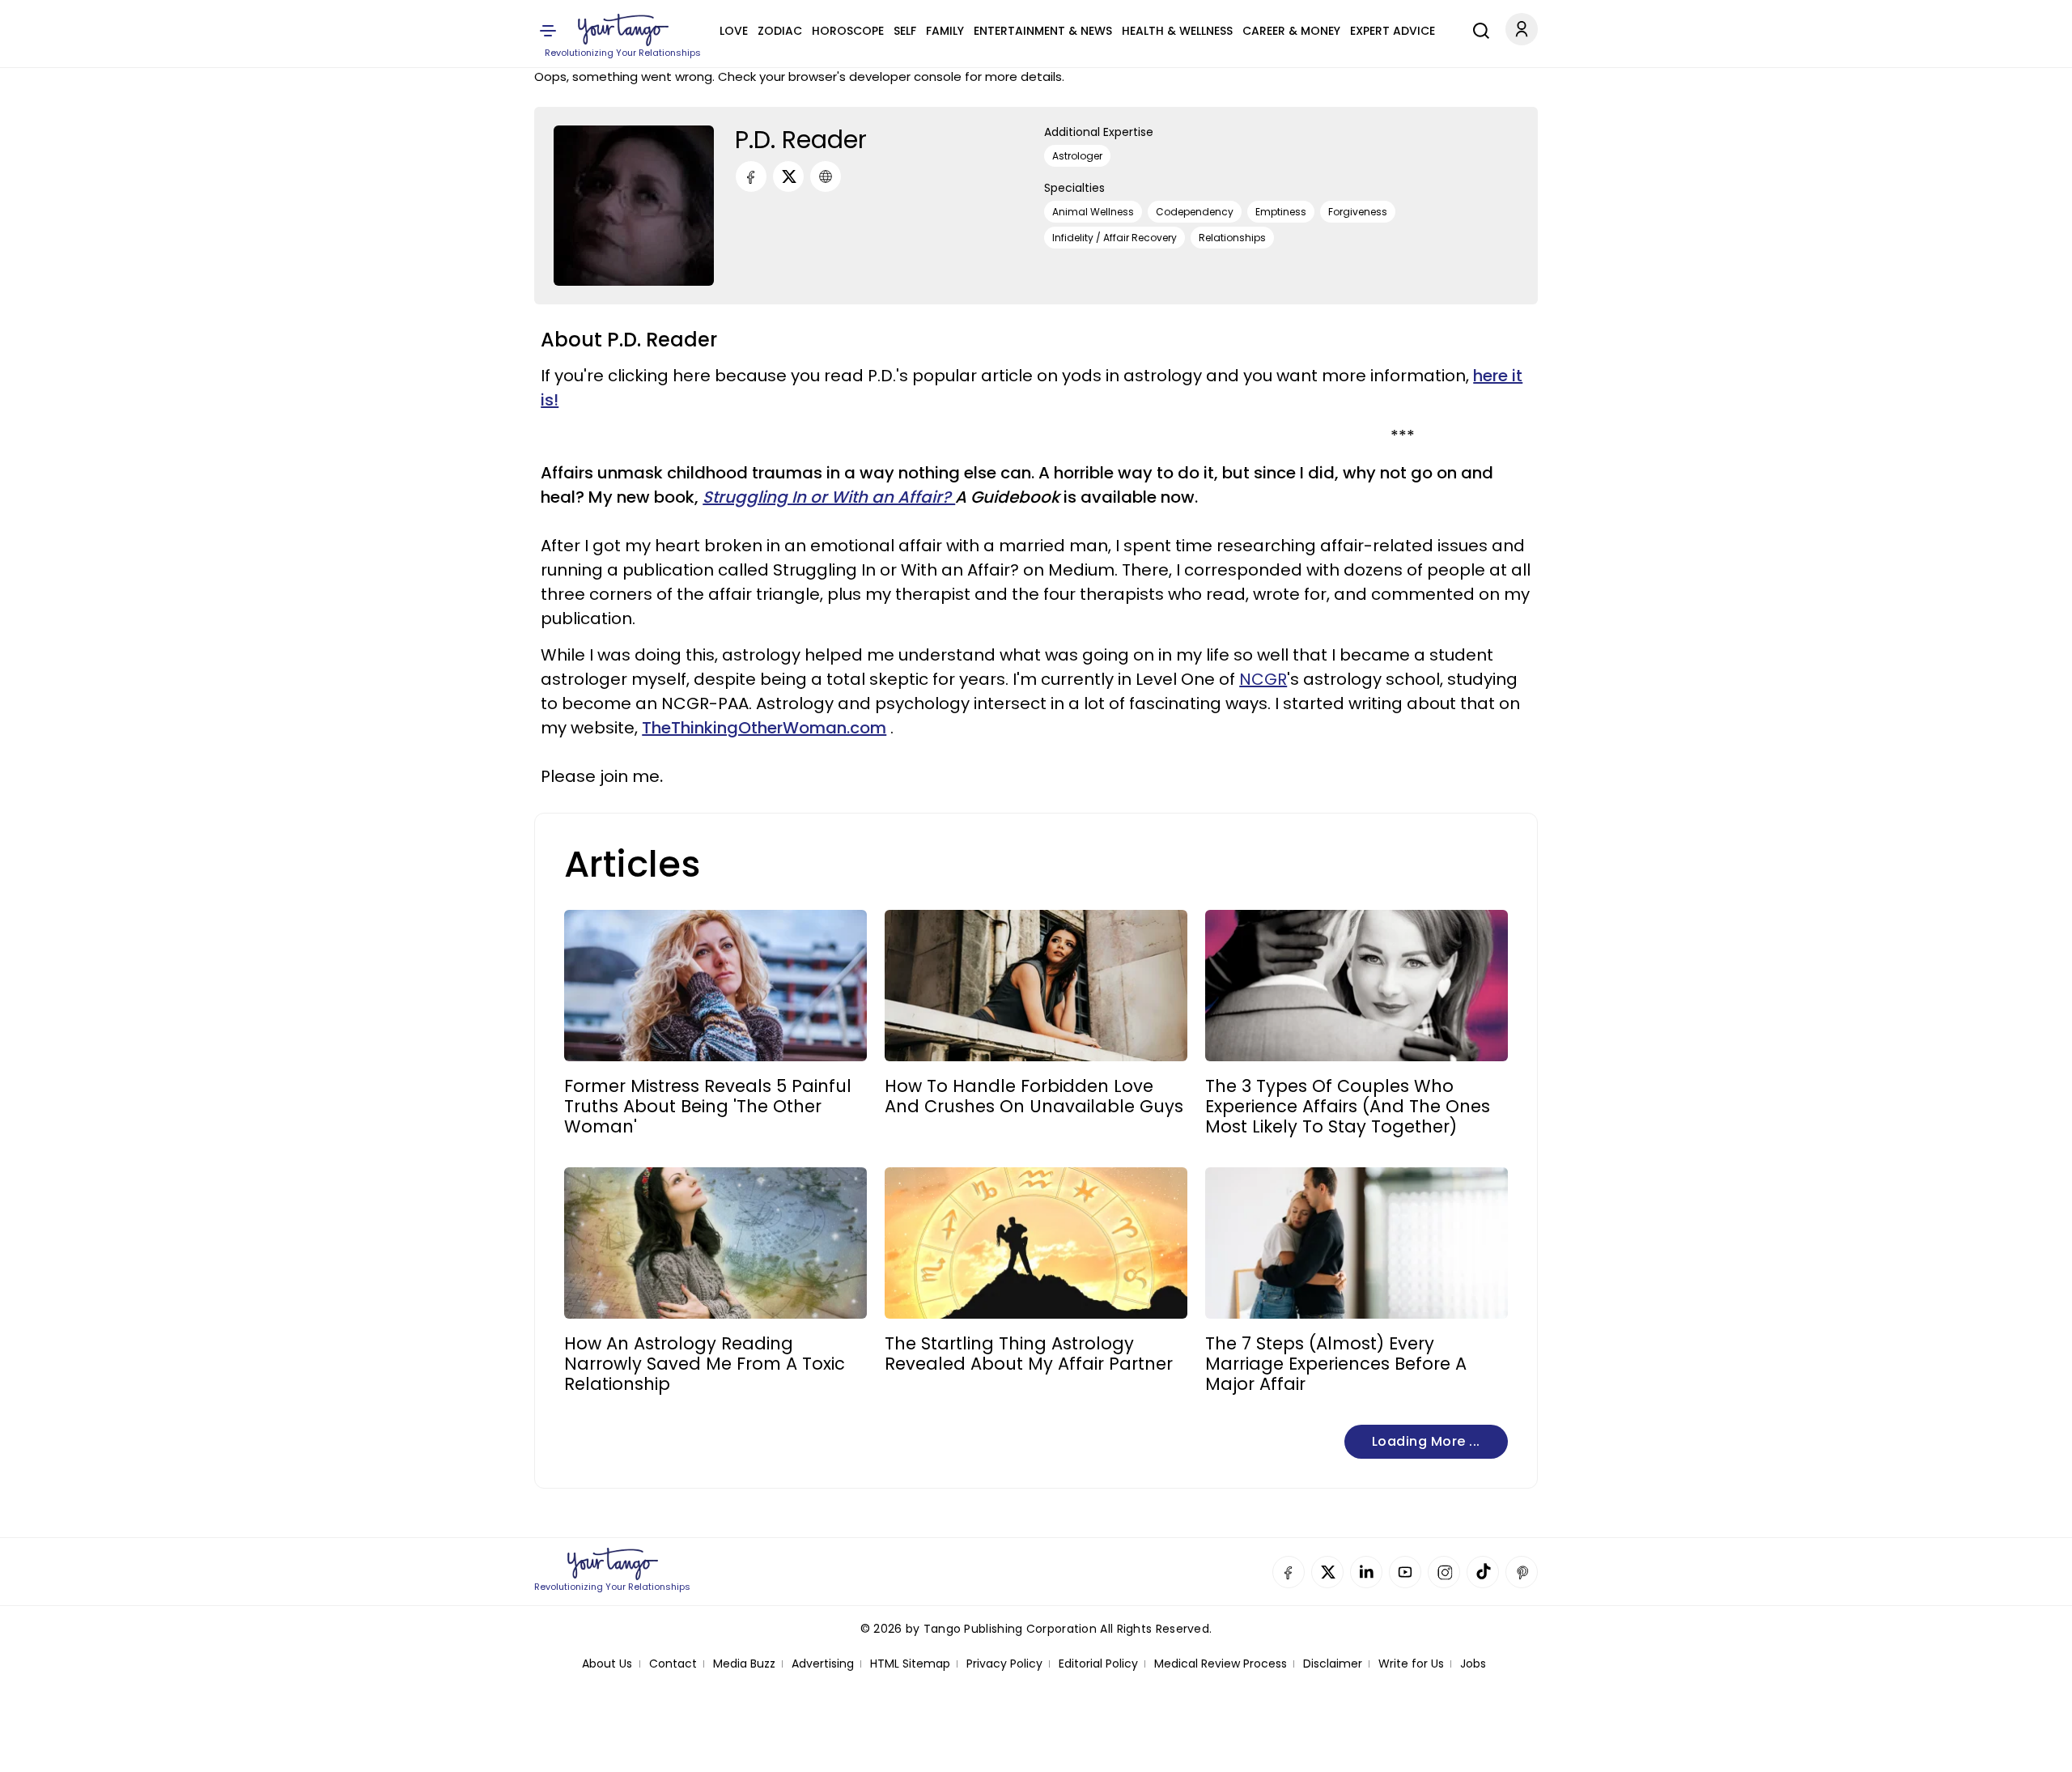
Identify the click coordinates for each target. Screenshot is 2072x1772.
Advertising (823, 1664)
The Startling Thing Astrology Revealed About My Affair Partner (1029, 1353)
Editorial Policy (1098, 1664)
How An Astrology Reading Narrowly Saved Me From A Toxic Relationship (705, 1364)
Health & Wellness (1177, 31)
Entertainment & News (1043, 31)
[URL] (826, 176)
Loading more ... (1426, 1441)
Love (734, 31)
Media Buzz (744, 1664)
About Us (607, 1664)
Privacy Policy (1004, 1664)
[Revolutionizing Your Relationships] (623, 30)
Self (905, 31)
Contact (673, 1664)
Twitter (1327, 1572)
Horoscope (848, 31)
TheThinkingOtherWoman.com (764, 728)
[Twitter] (788, 176)
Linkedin (1366, 1572)
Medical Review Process (1221, 1664)
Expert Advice (1393, 31)
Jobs (1473, 1664)
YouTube (1405, 1572)
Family (945, 31)
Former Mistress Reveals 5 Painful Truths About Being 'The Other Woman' (708, 1107)
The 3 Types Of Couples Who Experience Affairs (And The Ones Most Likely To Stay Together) (1348, 1107)
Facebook (1289, 1572)
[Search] (1477, 28)
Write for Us (1411, 1664)
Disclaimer (1333, 1664)
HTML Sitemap (910, 1664)
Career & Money (1291, 31)
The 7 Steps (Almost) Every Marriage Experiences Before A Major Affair (1336, 1364)
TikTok (1483, 1572)
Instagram (1444, 1572)
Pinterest (1522, 1572)
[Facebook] (751, 176)
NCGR (1263, 679)
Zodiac (780, 31)
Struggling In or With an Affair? (829, 497)
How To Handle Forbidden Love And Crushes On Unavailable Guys (1034, 1096)
